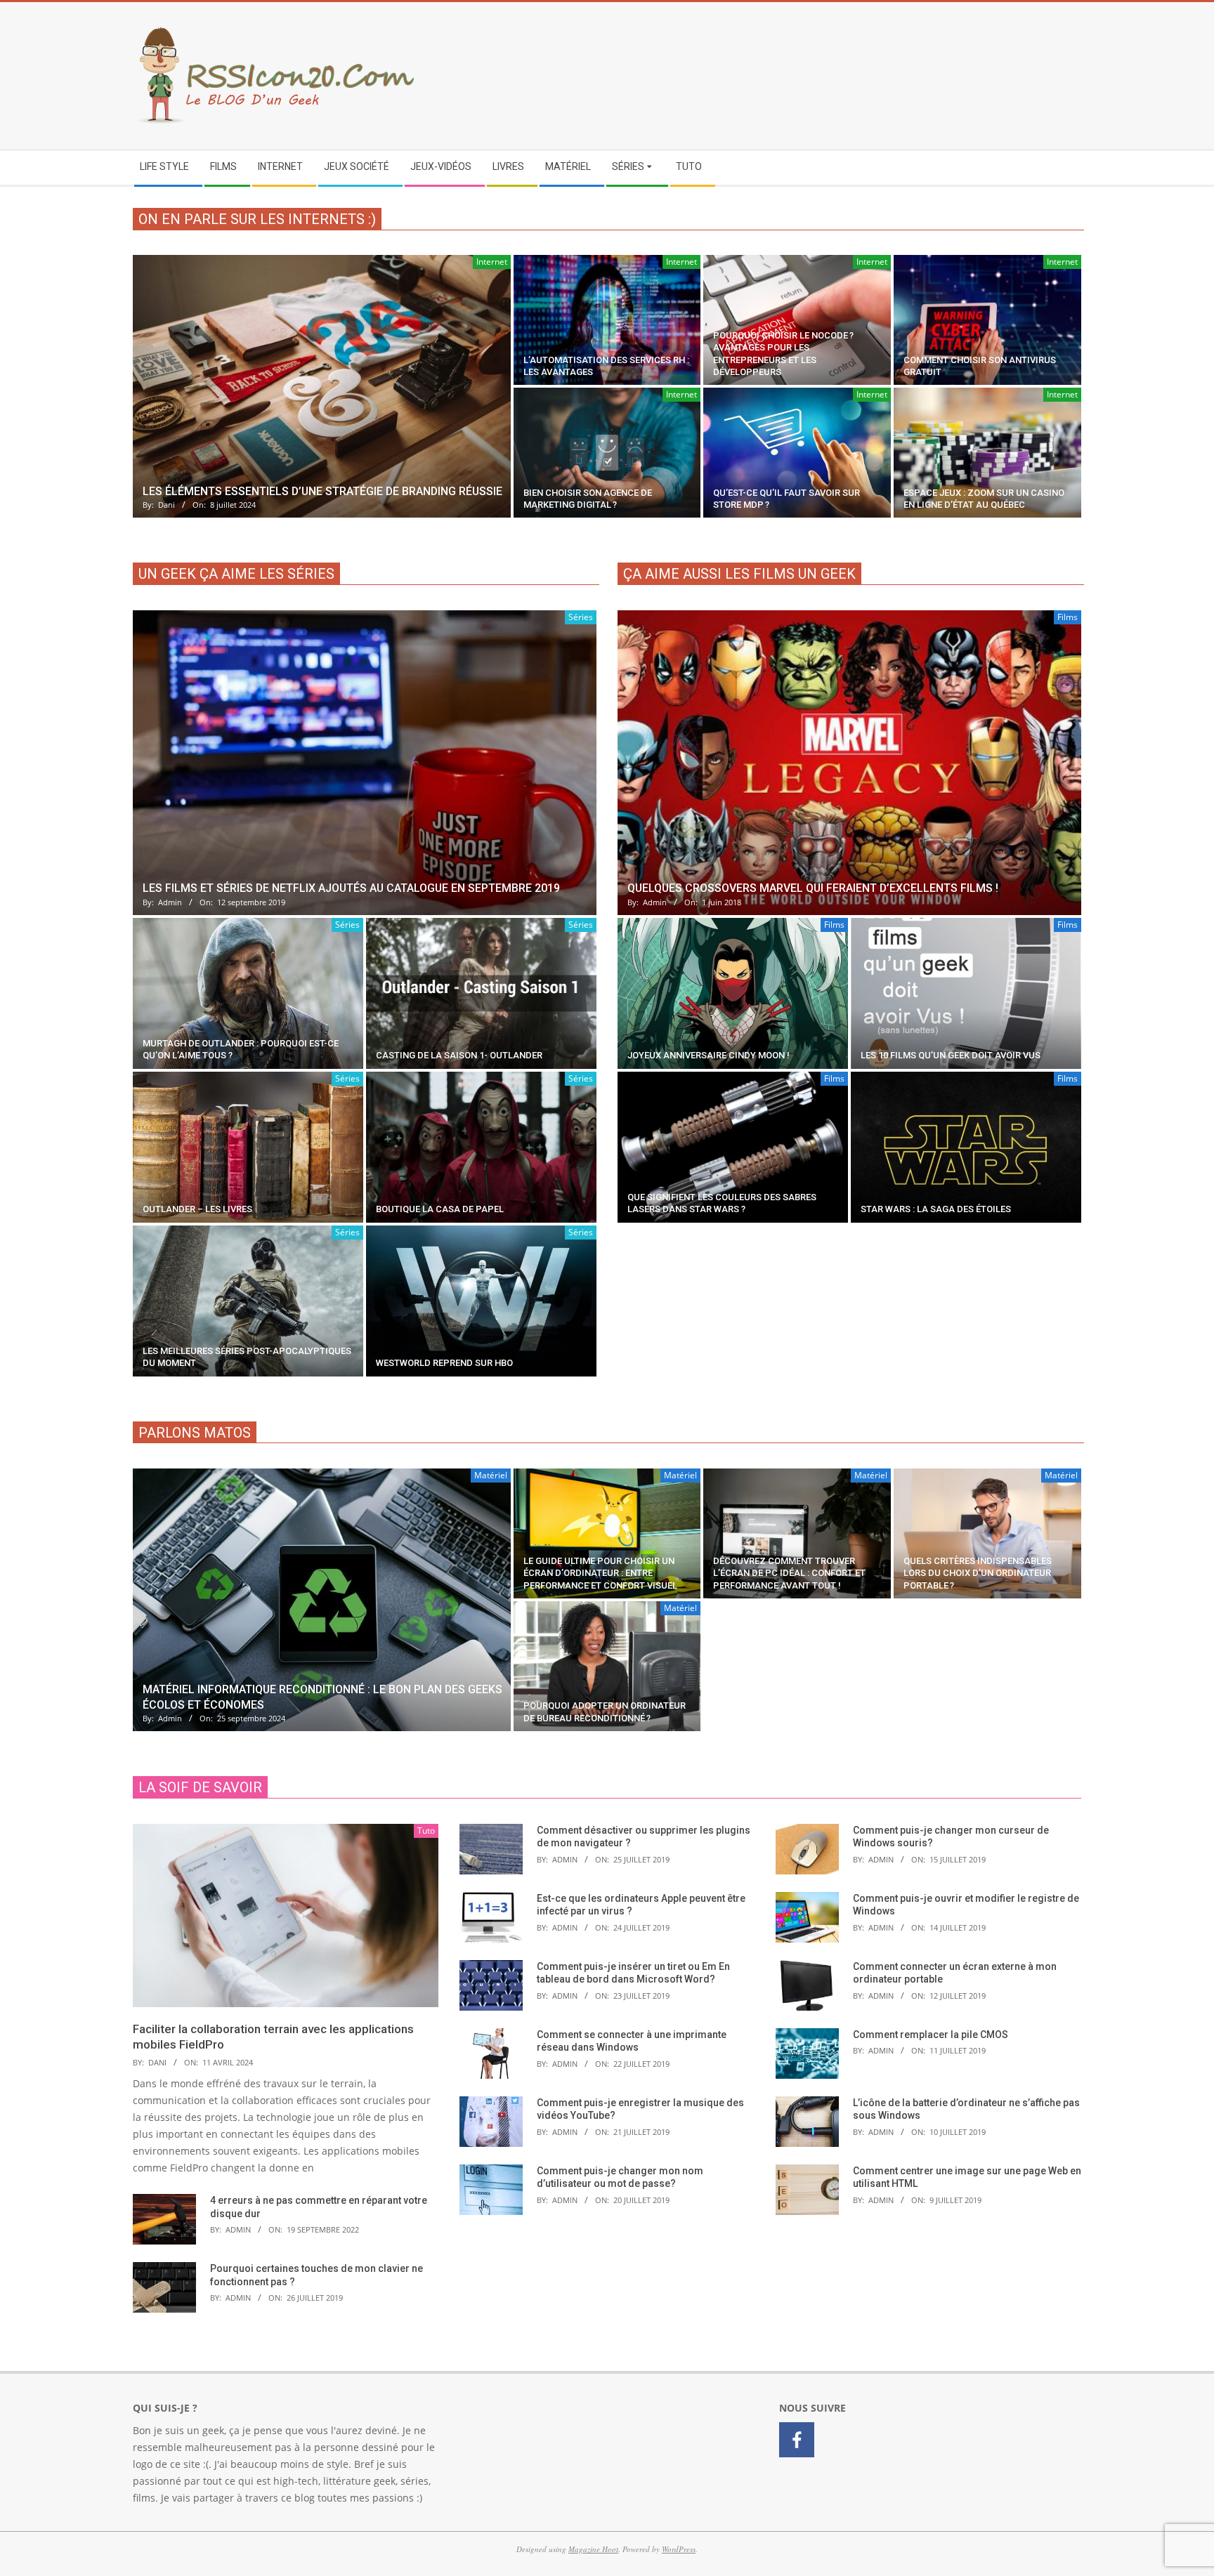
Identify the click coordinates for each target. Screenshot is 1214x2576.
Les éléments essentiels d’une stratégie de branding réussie (322, 491)
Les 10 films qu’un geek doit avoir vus (951, 1055)
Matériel (491, 1475)
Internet (492, 262)
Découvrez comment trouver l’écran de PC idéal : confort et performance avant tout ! (789, 1573)
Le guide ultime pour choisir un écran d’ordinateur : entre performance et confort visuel (600, 1573)
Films (1068, 617)
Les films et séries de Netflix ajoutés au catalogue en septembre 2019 (351, 888)
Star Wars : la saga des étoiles (936, 1209)
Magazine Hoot (593, 2549)
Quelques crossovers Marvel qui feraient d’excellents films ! (813, 888)
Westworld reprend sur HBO (444, 1363)
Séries (581, 617)
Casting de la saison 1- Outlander (459, 1055)
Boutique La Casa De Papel (440, 1209)
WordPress (679, 2549)
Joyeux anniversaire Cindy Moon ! (709, 1055)
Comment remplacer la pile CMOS (931, 2035)
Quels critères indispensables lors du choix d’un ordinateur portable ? (978, 1573)
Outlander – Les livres (197, 1209)
